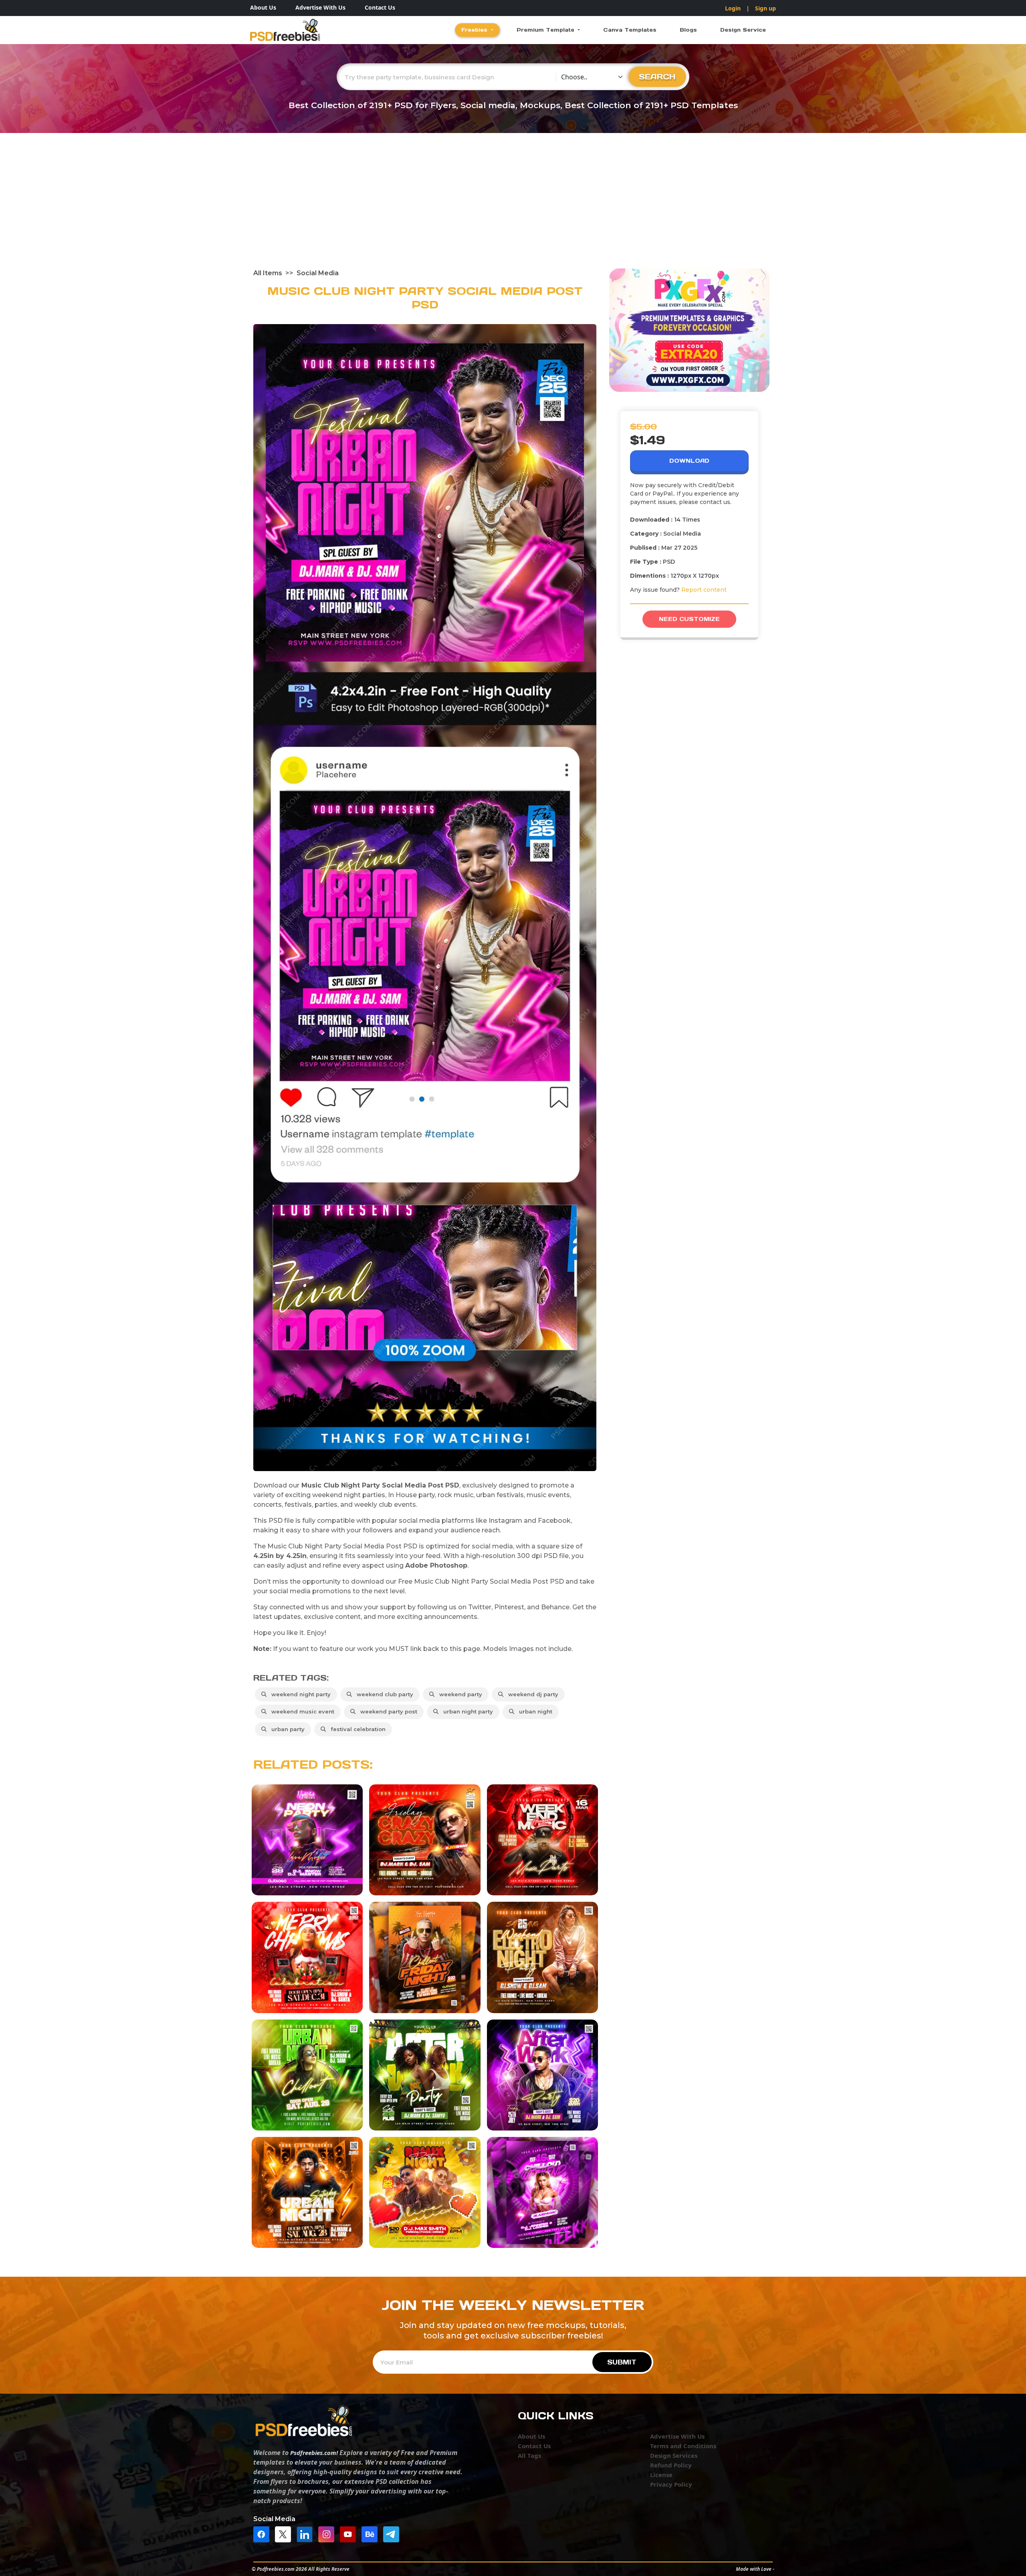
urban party (286, 1729)
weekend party (459, 1694)
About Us (263, 7)
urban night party (467, 1711)
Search (657, 77)
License (661, 2475)
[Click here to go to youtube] (350, 2534)
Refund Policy (671, 2465)
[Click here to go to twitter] (285, 2534)
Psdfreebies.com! (314, 2453)
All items (268, 273)
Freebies (475, 30)
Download (689, 461)
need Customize (689, 619)
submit (622, 2362)
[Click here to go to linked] (307, 2534)
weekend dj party (532, 1694)
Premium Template (546, 30)
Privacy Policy (671, 2484)
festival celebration (356, 1729)
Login (733, 8)
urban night (534, 1711)
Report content (704, 590)
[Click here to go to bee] (372, 2534)
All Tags (529, 2455)
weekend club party (383, 1694)
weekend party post (387, 1711)
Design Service (743, 30)
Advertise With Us (320, 7)
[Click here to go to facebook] (263, 2534)
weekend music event (301, 1711)
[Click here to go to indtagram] (328, 2534)
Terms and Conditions (683, 2446)
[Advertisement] (513, 208)
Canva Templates (630, 30)
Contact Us (380, 7)
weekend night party (299, 1694)
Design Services (674, 2455)
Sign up (765, 8)
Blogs (688, 30)
